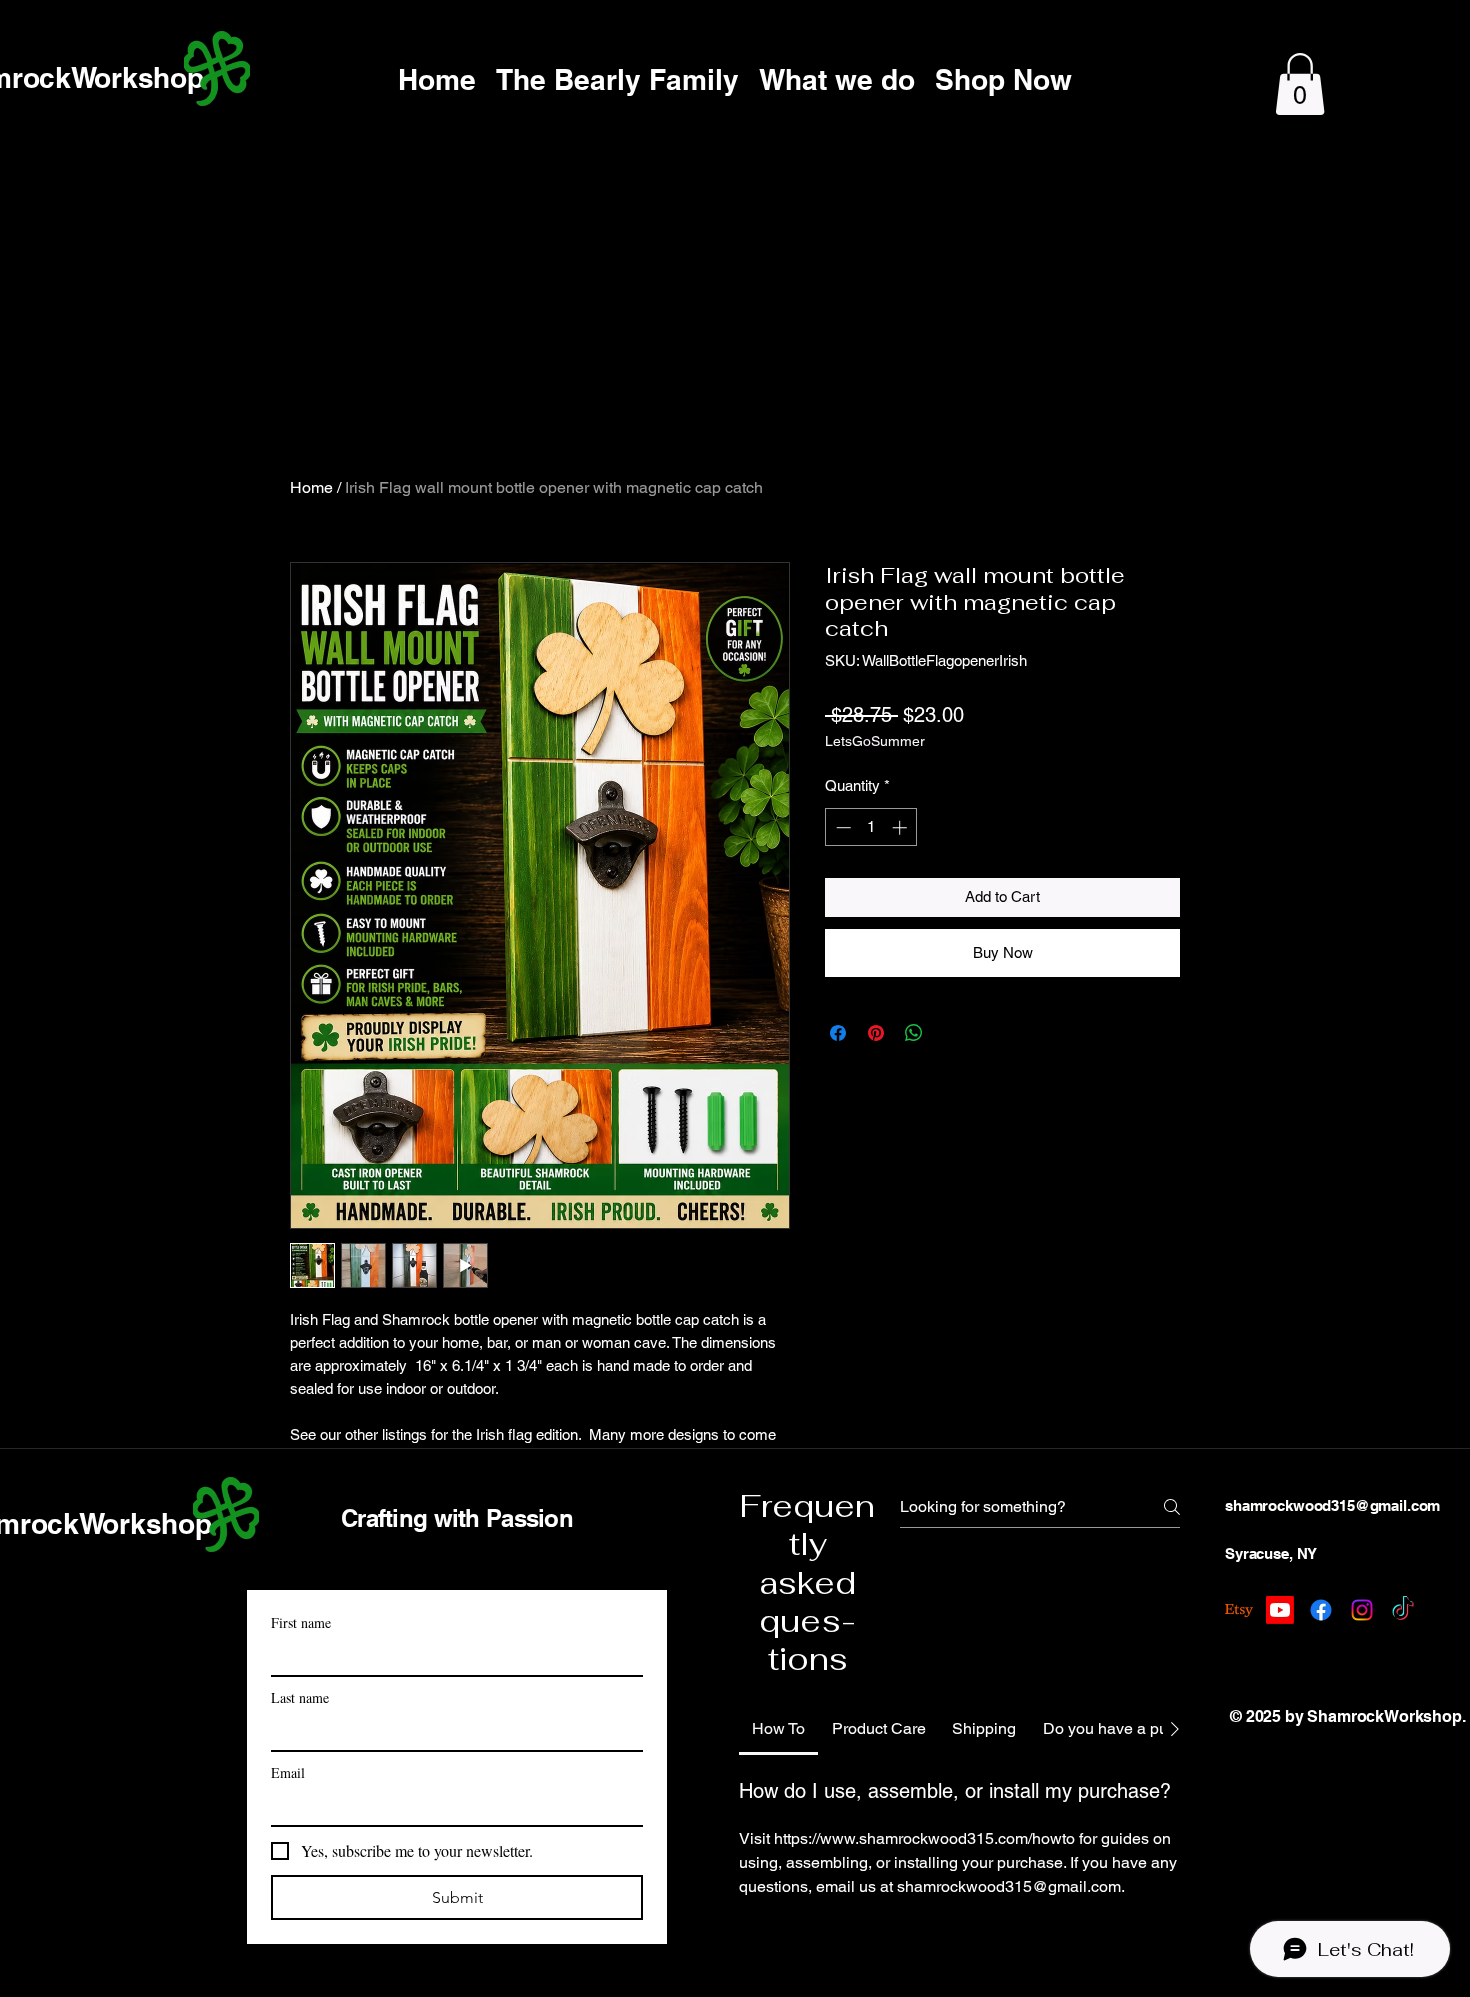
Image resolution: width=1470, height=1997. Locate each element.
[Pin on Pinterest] (876, 1033)
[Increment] (901, 827)
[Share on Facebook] (838, 1033)
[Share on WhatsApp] (914, 1033)
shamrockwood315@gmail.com (1332, 1505)
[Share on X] (952, 1033)
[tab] (778, 1729)
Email (288, 1772)
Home (311, 487)
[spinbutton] (871, 827)
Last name (300, 1697)
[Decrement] (841, 827)
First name (301, 1622)
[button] (1300, 84)
